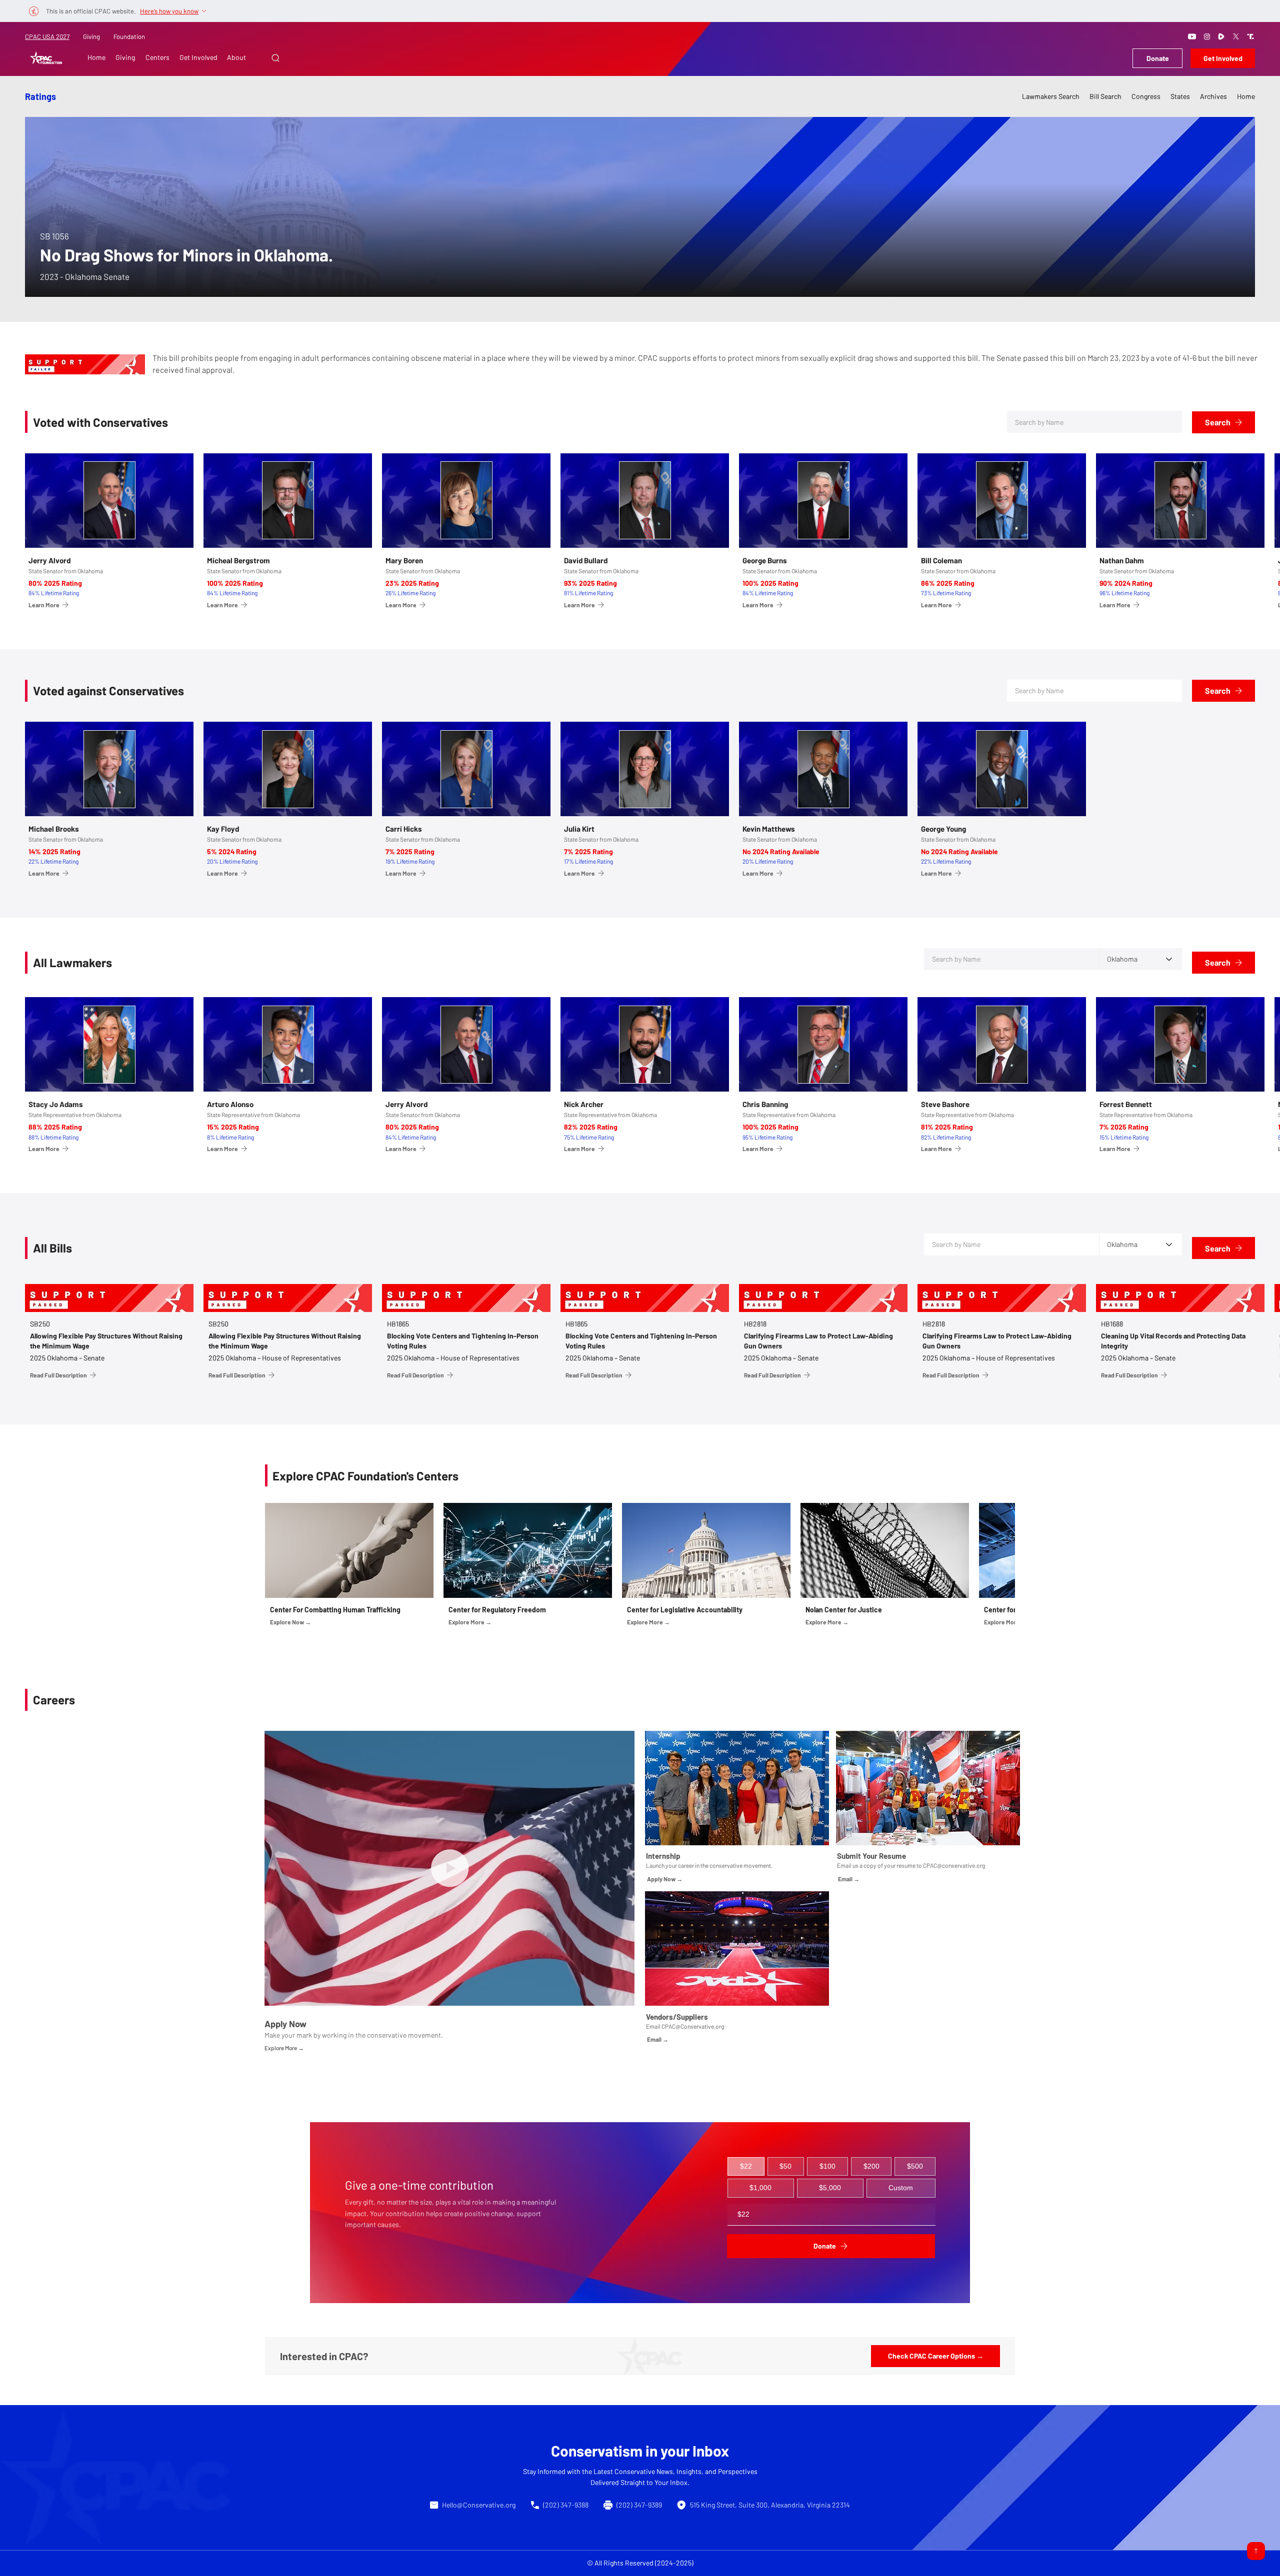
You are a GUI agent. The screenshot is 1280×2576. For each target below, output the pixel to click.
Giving (91, 36)
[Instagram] (1207, 36)
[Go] (1256, 2551)
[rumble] (1221, 36)
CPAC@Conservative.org (693, 2026)
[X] (1236, 36)
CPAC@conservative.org (954, 1865)
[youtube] (1192, 36)
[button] (275, 58)
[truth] (1250, 36)
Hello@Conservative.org (479, 2505)
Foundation (129, 36)
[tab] (746, 2167)
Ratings (40, 96)
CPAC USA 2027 (47, 36)
